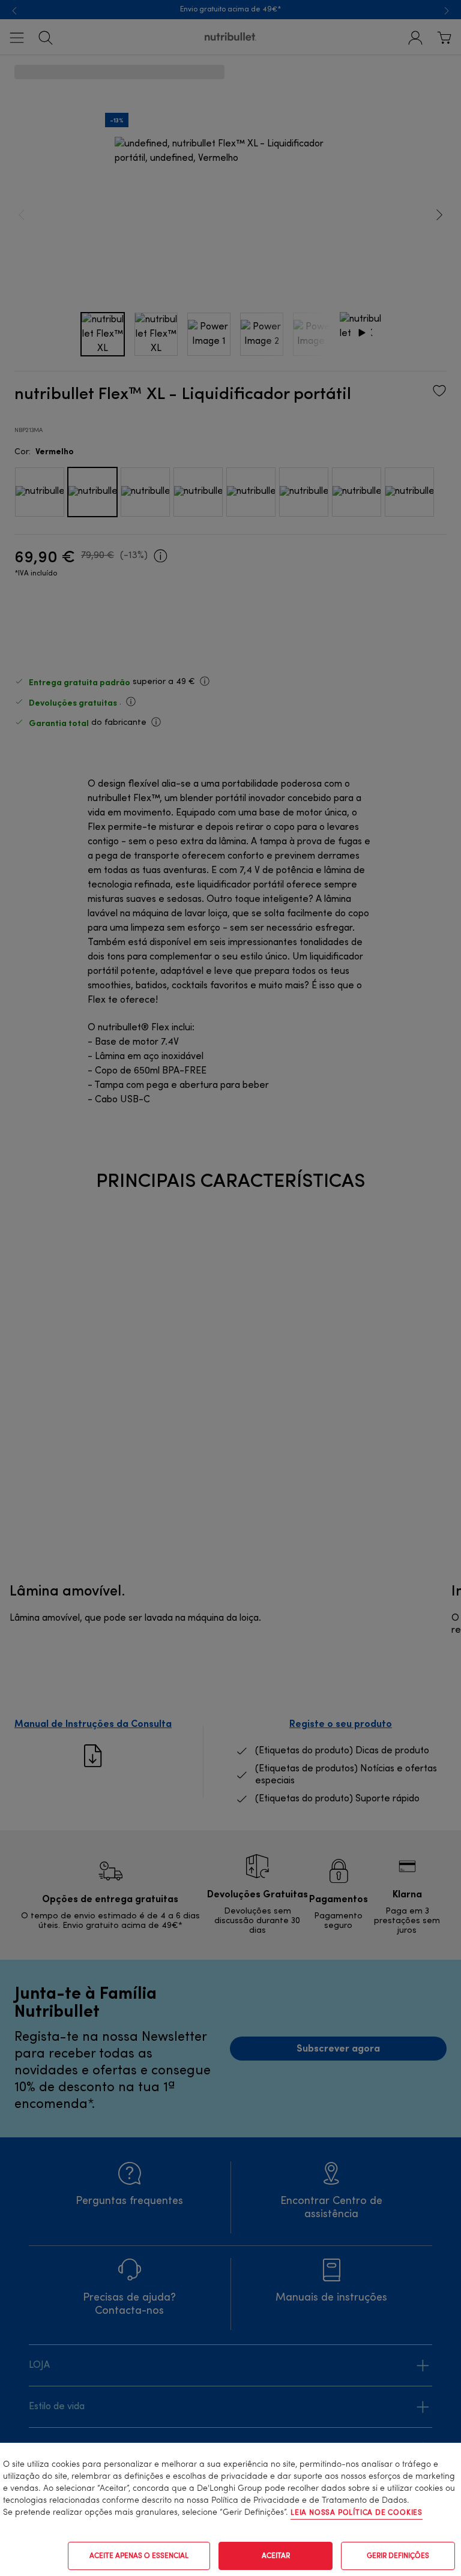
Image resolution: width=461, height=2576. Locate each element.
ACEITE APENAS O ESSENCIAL (139, 2556)
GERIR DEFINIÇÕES (398, 2556)
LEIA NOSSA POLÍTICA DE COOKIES (357, 2513)
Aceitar (276, 2556)
